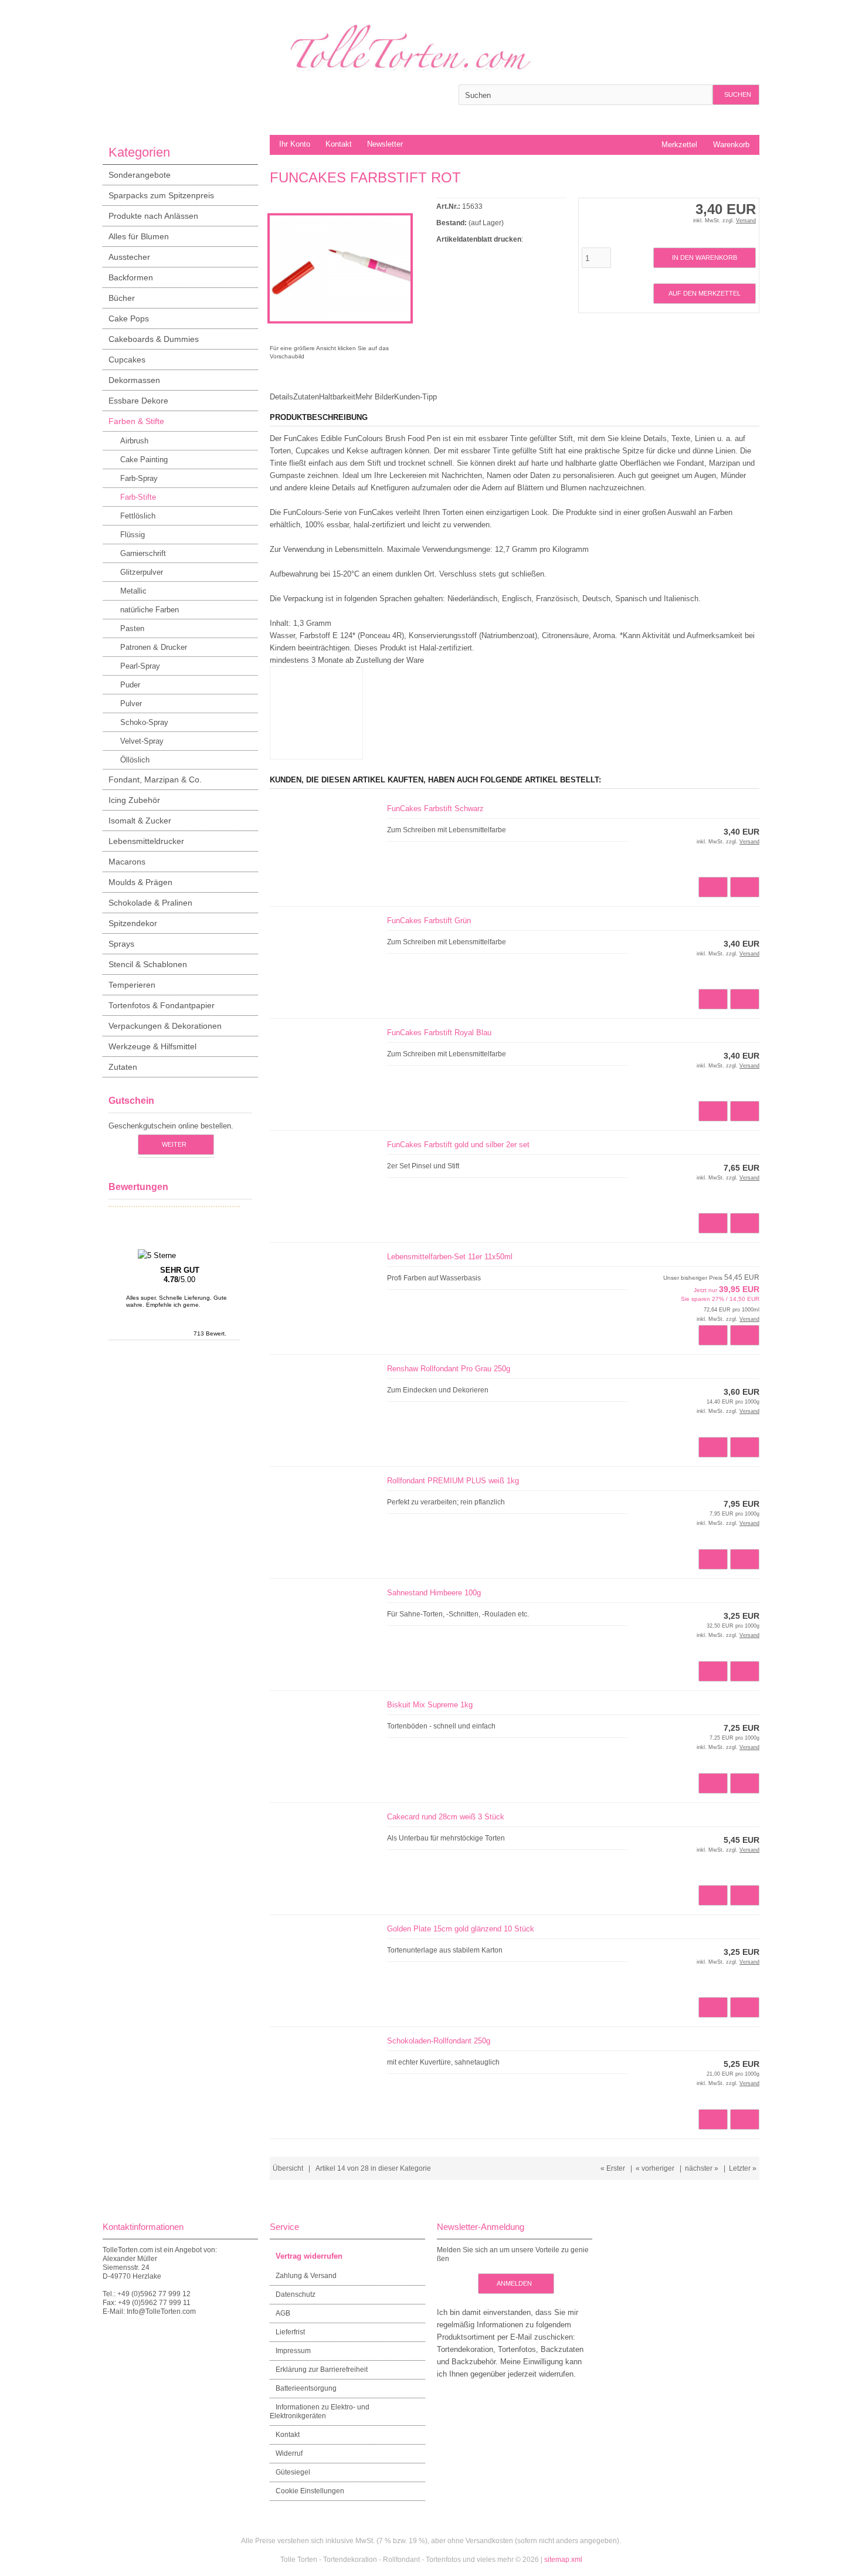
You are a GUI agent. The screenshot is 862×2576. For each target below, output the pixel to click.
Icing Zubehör (134, 800)
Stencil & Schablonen (148, 964)
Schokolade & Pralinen (150, 903)
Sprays (121, 944)
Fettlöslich (138, 516)
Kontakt (339, 144)
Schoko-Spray (144, 722)
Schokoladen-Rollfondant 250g (439, 2041)
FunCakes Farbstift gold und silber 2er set (458, 1145)
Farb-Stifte (138, 497)
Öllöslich (135, 760)
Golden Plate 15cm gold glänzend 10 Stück (461, 1929)
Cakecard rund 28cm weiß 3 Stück (446, 1817)
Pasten (132, 628)
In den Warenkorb (704, 258)
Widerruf (289, 2453)
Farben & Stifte (136, 421)
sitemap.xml (563, 2560)
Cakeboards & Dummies (154, 339)
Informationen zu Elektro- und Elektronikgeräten (320, 2411)
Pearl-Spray (140, 666)
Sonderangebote (140, 175)
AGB (283, 2313)
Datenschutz (296, 2294)
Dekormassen (134, 380)
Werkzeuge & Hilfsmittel (152, 1046)
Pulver (131, 704)
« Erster (613, 2168)
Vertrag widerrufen (309, 2256)
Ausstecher (129, 257)
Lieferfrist (290, 2332)
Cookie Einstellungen (310, 2491)
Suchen (736, 95)
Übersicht (288, 2168)
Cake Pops (129, 318)
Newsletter (385, 144)
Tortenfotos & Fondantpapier (162, 1005)
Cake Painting (144, 460)
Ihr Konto (295, 144)
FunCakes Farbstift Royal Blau (439, 1033)
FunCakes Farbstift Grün (429, 921)
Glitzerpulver (142, 572)
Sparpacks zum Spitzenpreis (161, 195)
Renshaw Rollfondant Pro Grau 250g (449, 1369)
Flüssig (133, 535)
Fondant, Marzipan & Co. (155, 779)
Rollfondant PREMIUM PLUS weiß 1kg (453, 1481)
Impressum (293, 2351)
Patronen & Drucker (154, 647)
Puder (130, 685)
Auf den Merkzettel (704, 294)
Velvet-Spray (142, 741)
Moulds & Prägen (140, 882)
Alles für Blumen (139, 236)
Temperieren (132, 985)
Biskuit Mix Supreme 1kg (430, 1705)
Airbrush (134, 441)
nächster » (702, 2168)
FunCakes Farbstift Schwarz (435, 809)
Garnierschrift (143, 553)
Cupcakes (127, 360)
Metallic (133, 591)
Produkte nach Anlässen (153, 216)
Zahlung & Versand (306, 2276)
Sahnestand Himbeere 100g (434, 1593)
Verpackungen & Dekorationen (165, 1026)
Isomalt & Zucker (140, 821)
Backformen (131, 277)
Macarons (127, 862)
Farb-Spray (139, 478)
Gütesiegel (293, 2472)
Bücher (122, 298)
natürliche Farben (150, 610)
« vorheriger (655, 2168)
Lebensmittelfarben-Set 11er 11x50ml (450, 1257)
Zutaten (123, 1067)
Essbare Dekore (138, 401)
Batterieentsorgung (306, 2388)
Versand (746, 221)
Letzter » (743, 2168)
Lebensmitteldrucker (146, 841)
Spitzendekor (133, 923)
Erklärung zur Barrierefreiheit (322, 2370)
